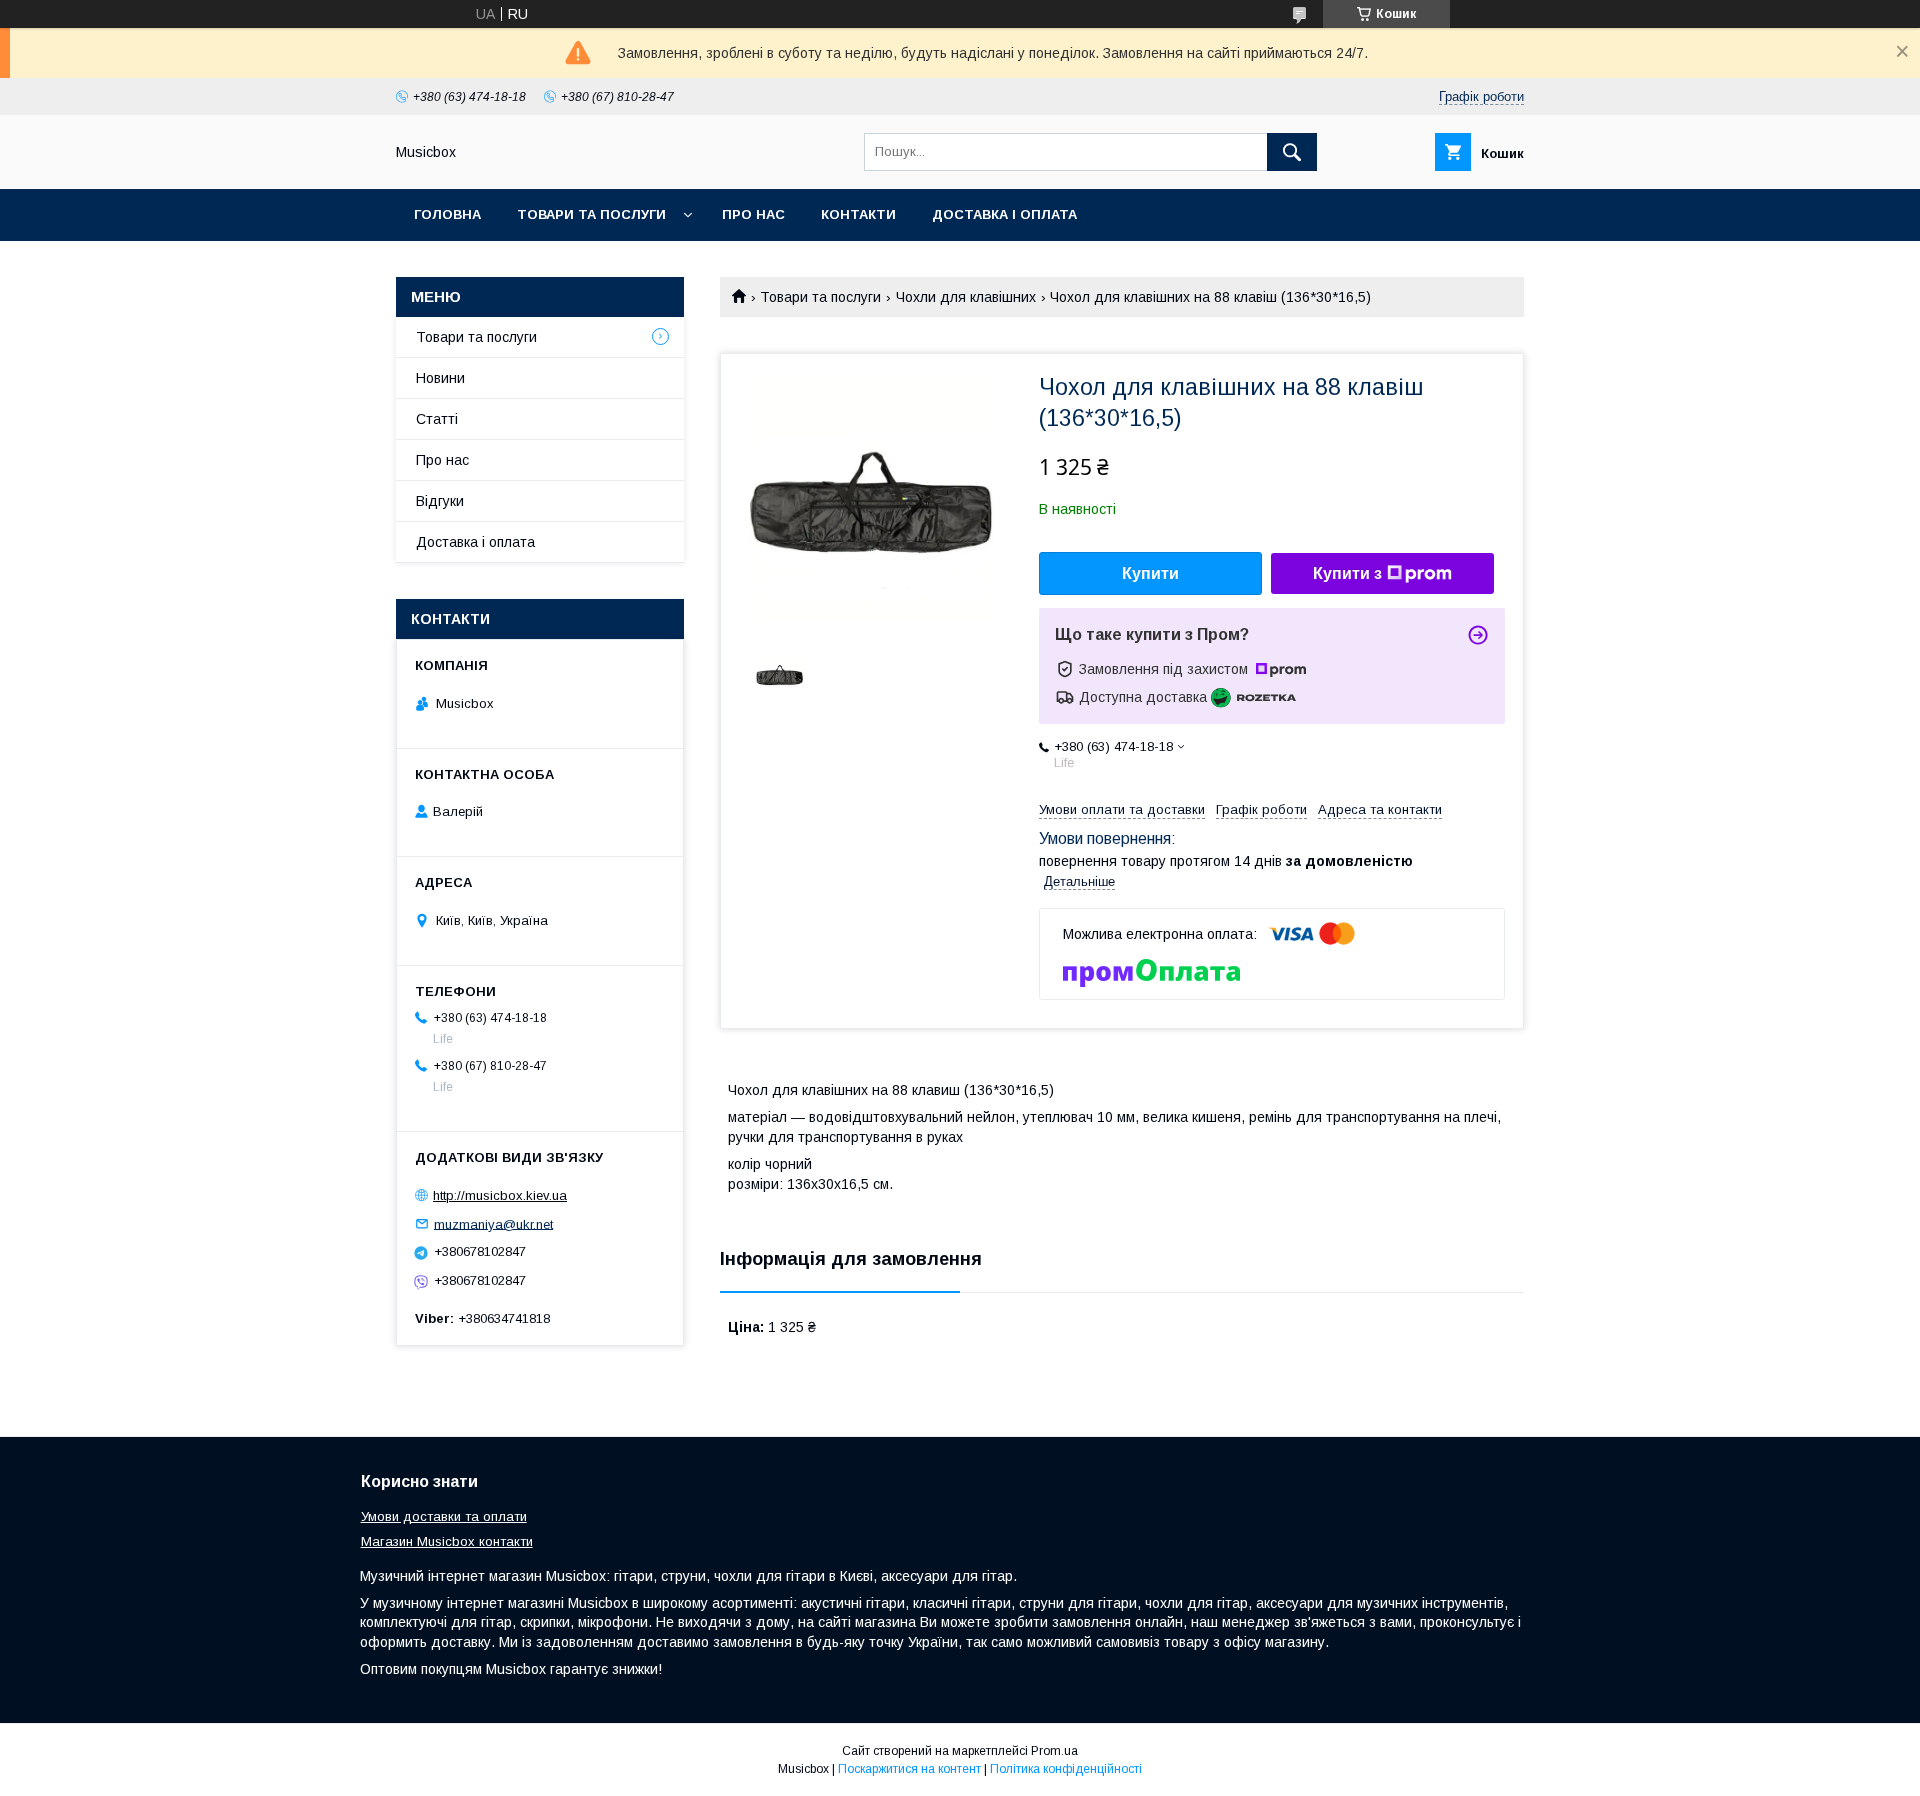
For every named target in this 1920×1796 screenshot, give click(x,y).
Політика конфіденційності (1066, 1769)
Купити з (1347, 573)
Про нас (753, 214)
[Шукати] (1292, 152)
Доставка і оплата (1004, 214)
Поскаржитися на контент (909, 1769)
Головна (447, 214)
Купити (1150, 573)
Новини (440, 378)
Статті (437, 419)
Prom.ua (1054, 1751)
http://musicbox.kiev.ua (500, 1195)
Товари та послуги (591, 214)
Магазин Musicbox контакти (447, 1541)
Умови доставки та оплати (444, 1516)
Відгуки (440, 501)
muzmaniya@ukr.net (493, 1223)
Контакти (858, 214)
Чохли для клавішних (966, 297)
